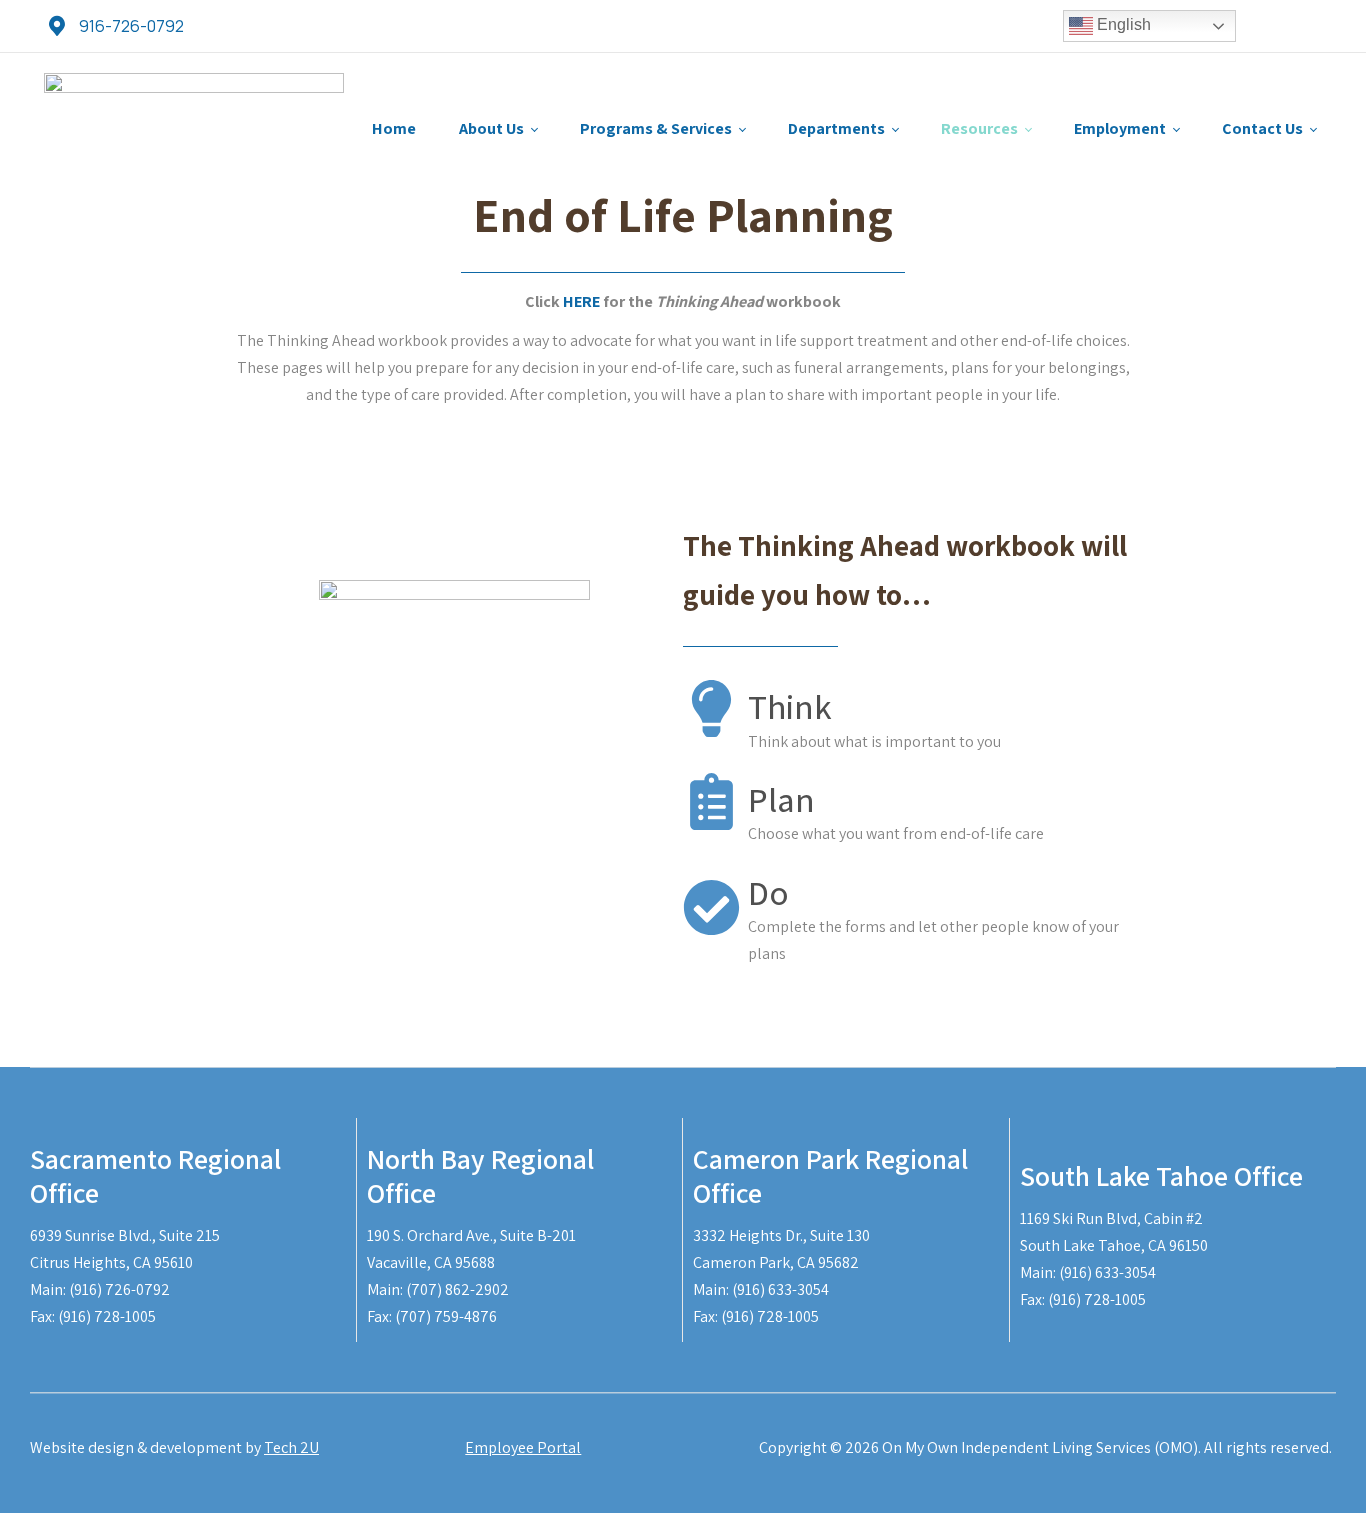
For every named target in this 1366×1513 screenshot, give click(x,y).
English (1122, 24)
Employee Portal (523, 1447)
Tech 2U (291, 1447)
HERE (581, 301)
